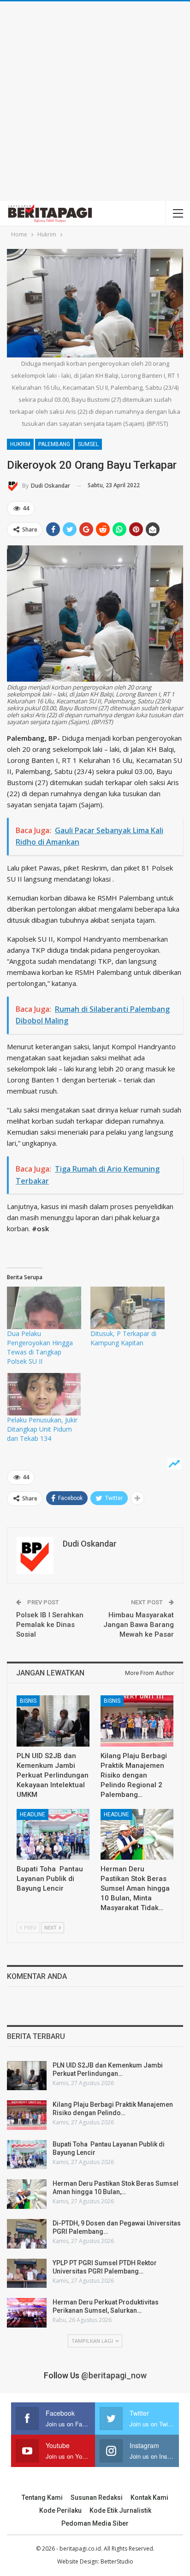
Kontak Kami (149, 2497)
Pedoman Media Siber (95, 2523)
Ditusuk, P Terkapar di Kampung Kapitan (123, 1338)
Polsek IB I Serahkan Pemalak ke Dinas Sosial (50, 1625)
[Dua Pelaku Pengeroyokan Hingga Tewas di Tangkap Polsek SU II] (44, 1308)
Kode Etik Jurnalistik (120, 2510)
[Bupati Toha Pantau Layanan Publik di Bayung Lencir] (53, 1835)
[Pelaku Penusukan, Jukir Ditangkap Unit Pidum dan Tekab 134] (44, 1394)
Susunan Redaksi (97, 2497)
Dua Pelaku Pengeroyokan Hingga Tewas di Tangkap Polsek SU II (40, 1347)
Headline (33, 1814)
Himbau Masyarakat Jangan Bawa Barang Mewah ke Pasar (139, 1625)
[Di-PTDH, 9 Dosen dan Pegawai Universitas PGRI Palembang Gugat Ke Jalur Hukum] (27, 2234)
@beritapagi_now (114, 2375)
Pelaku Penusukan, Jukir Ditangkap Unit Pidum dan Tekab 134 (42, 1429)
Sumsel (88, 444)
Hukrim (20, 444)
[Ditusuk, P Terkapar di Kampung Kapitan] (128, 1308)
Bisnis (28, 1701)
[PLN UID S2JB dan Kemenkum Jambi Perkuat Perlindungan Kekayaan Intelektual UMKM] (53, 1721)
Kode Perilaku (60, 2510)
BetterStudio (117, 2561)
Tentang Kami (42, 2497)
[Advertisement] (95, 101)
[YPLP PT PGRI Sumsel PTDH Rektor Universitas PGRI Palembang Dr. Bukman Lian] (27, 2274)
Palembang (54, 444)
